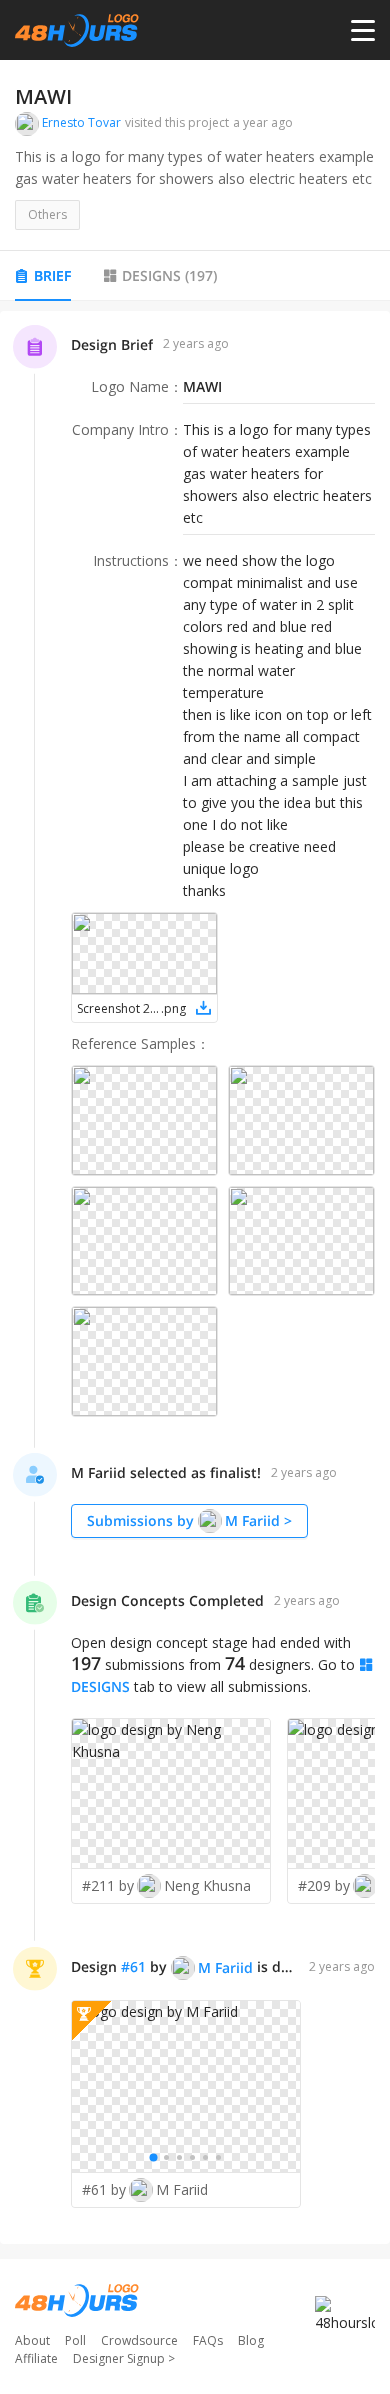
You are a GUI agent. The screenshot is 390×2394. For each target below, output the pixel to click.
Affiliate (36, 2358)
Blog (251, 2340)
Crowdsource (139, 2340)
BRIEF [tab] (52, 275)
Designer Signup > (124, 2358)
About (32, 2340)
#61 (133, 1966)
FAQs (208, 2340)
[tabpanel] (195, 1277)
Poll (75, 2340)
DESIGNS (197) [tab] (169, 275)
